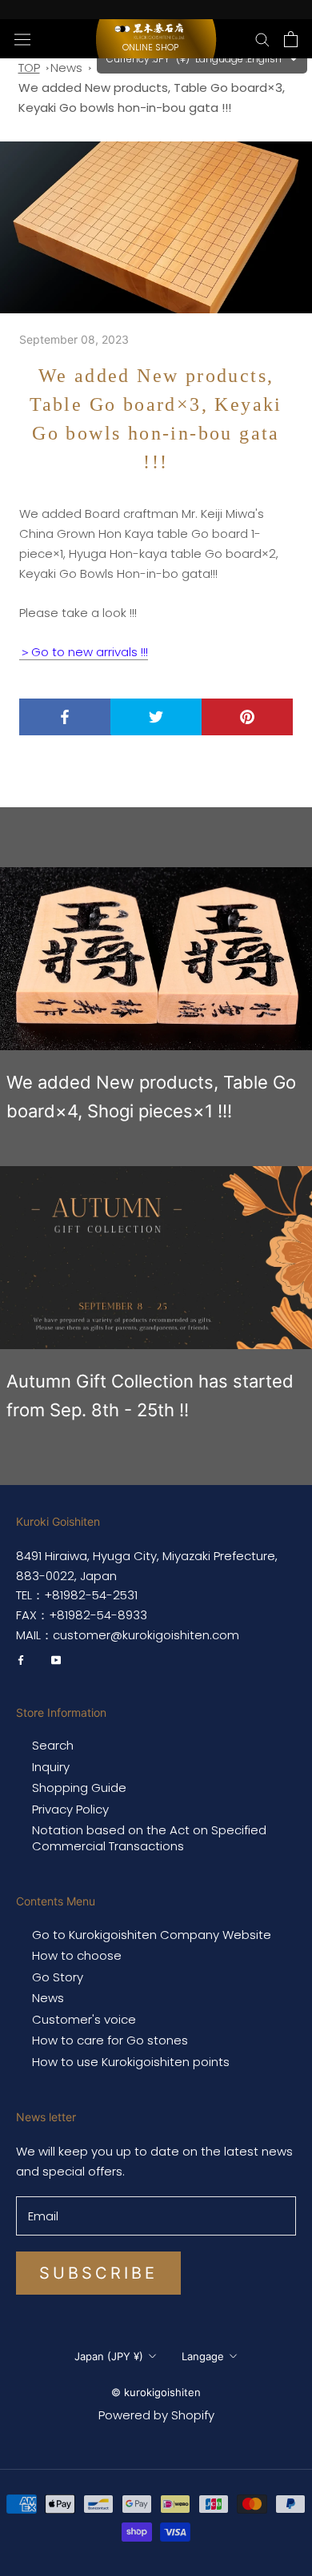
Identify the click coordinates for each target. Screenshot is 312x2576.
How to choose (77, 1956)
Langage (203, 2356)
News (66, 68)
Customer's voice (84, 2020)
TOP (29, 68)
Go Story (58, 1977)
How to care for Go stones (110, 2040)
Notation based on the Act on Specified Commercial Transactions (149, 1838)
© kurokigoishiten (156, 2392)
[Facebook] (21, 1660)
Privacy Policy (70, 1810)
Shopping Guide (79, 1788)
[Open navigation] (22, 38)
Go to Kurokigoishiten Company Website (152, 1935)
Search (53, 1746)
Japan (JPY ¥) (109, 2356)
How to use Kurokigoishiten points (131, 2062)
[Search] (262, 39)
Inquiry (51, 1767)
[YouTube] (56, 1660)
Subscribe (98, 2273)
